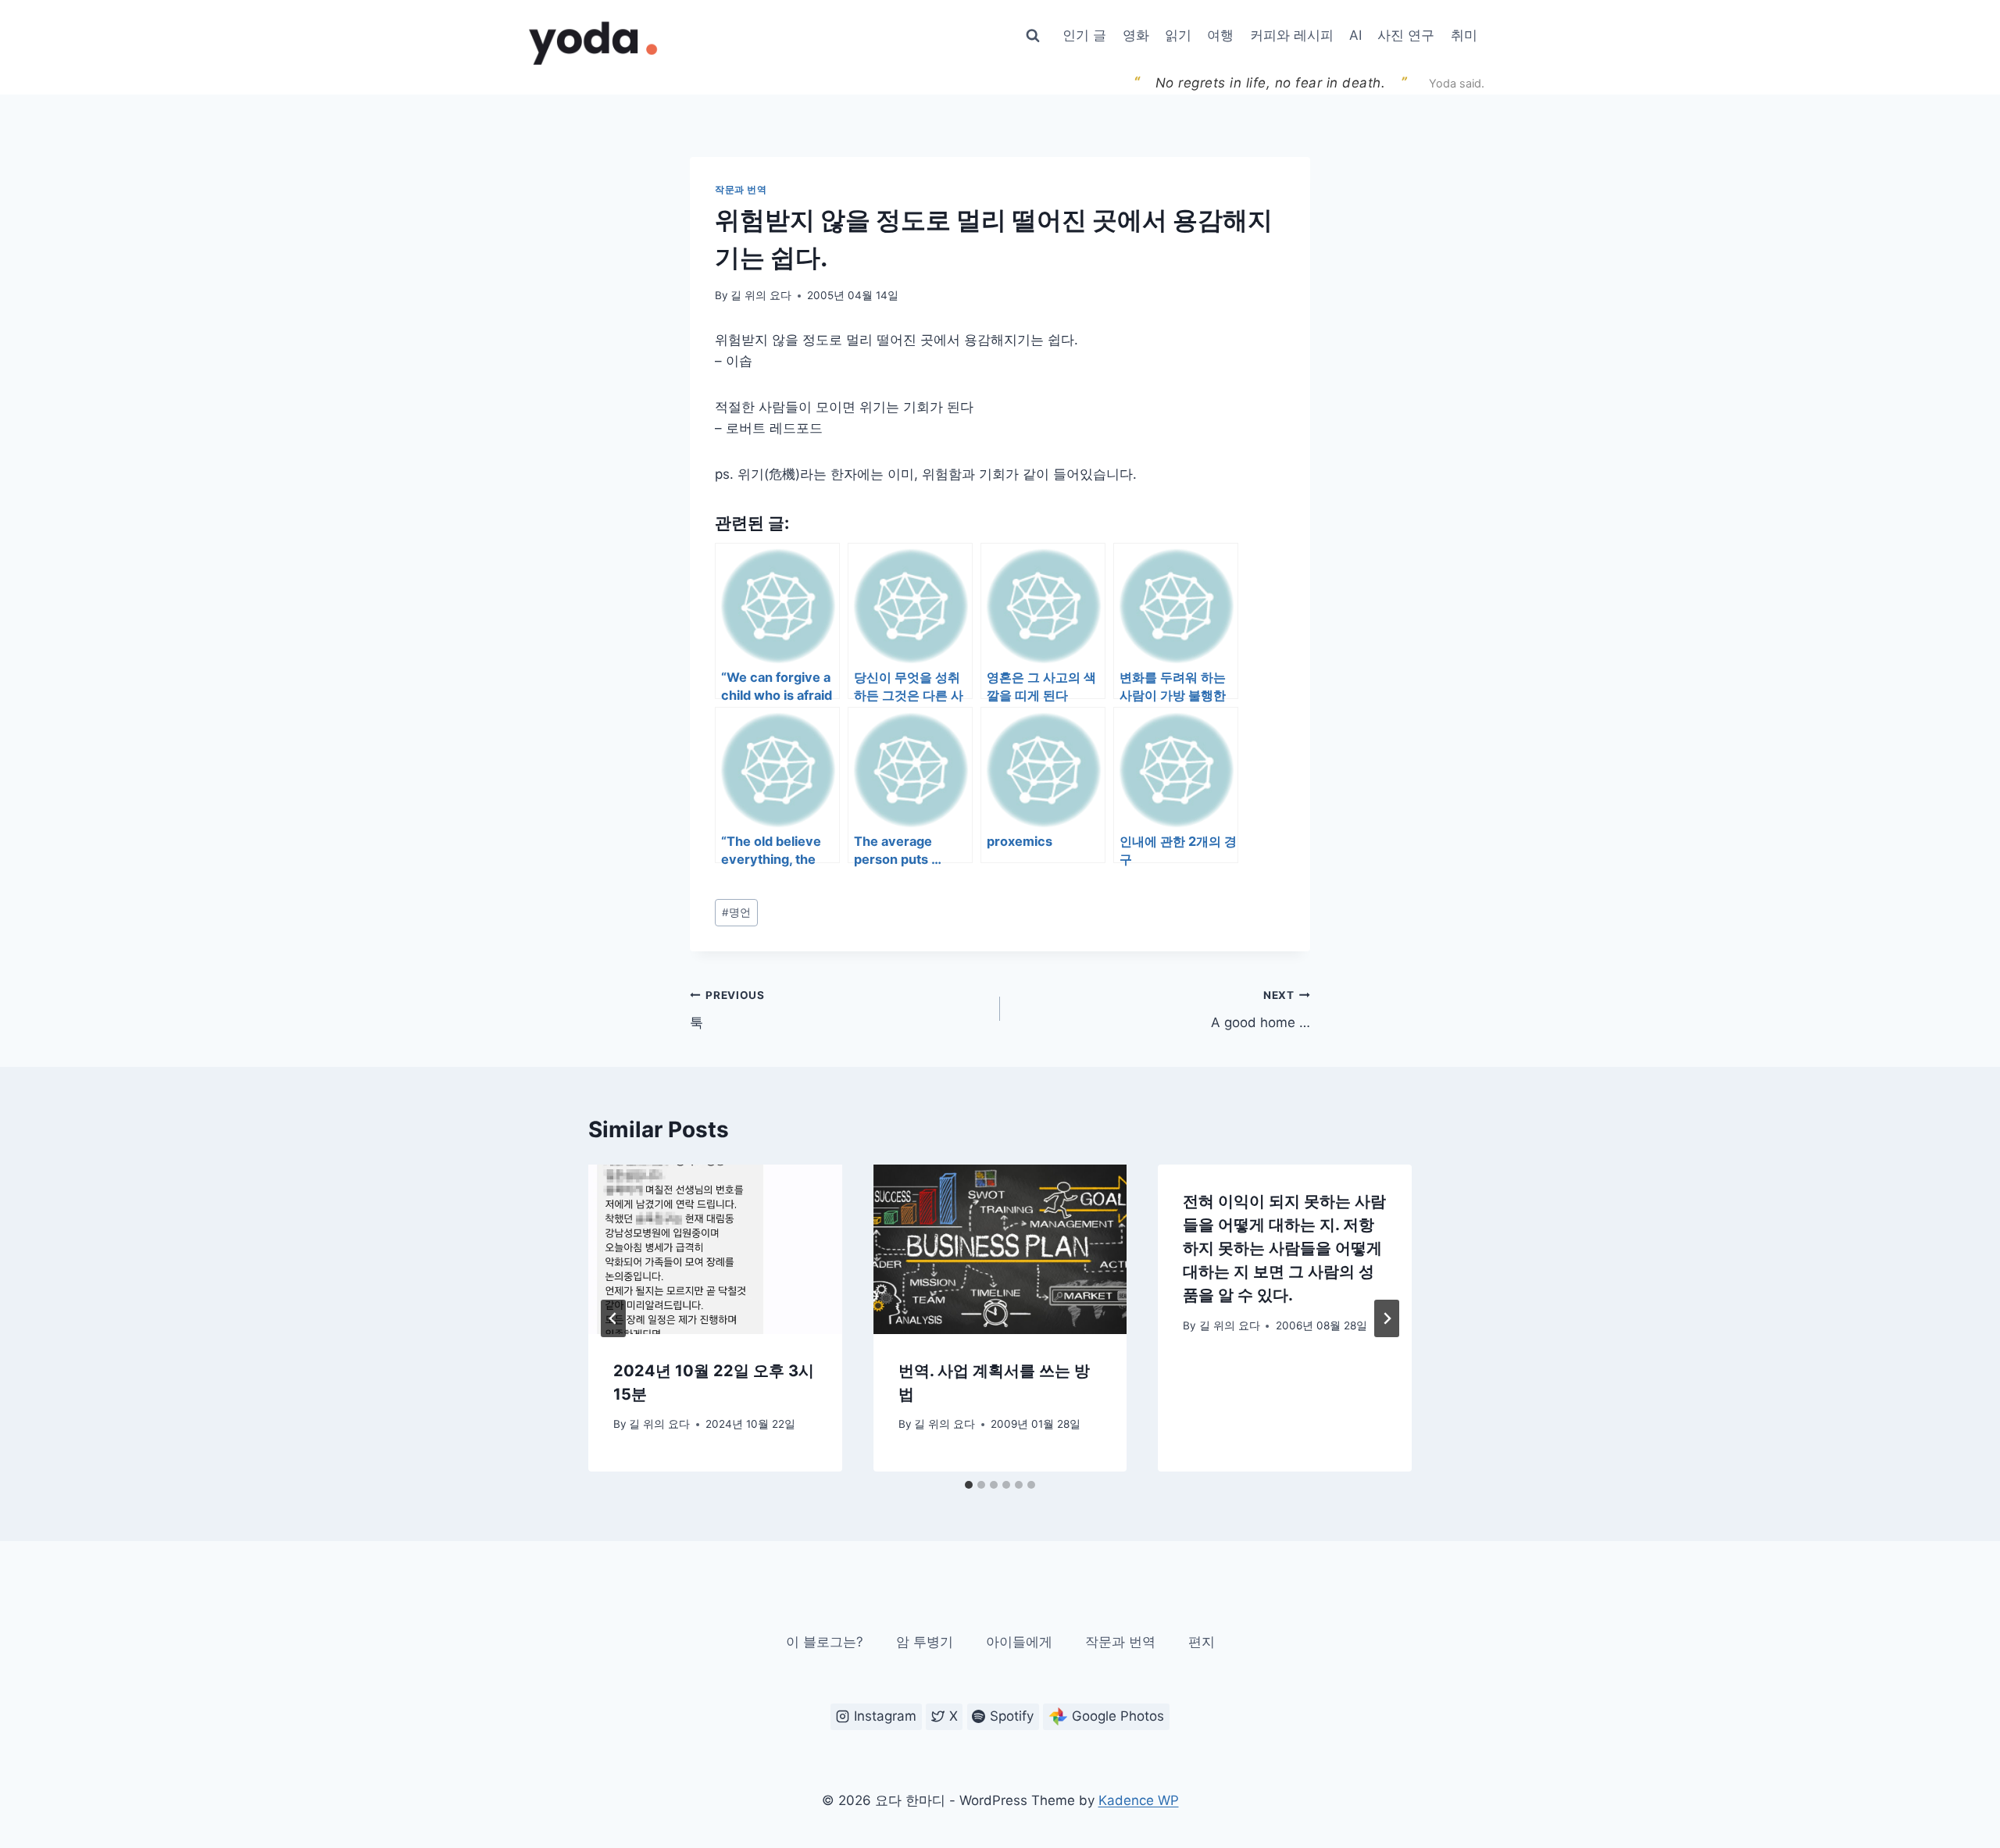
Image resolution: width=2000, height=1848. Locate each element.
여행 (1220, 35)
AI (1355, 35)
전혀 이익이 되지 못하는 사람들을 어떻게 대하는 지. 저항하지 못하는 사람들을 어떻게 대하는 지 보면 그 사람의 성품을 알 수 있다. (1284, 1248)
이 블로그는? (825, 1642)
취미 (1464, 35)
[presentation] (715, 1249)
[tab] (969, 1485)
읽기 (1178, 35)
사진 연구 (1406, 35)
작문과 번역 (741, 189)
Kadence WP (1139, 1800)
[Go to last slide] (613, 1318)
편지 (1202, 1642)
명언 (736, 912)
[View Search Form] (1033, 36)
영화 (1136, 35)
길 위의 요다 (761, 295)
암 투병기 (925, 1642)
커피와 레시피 (1292, 35)
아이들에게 (1019, 1642)
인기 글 (1084, 35)
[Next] (1387, 1318)
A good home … (1261, 1010)
